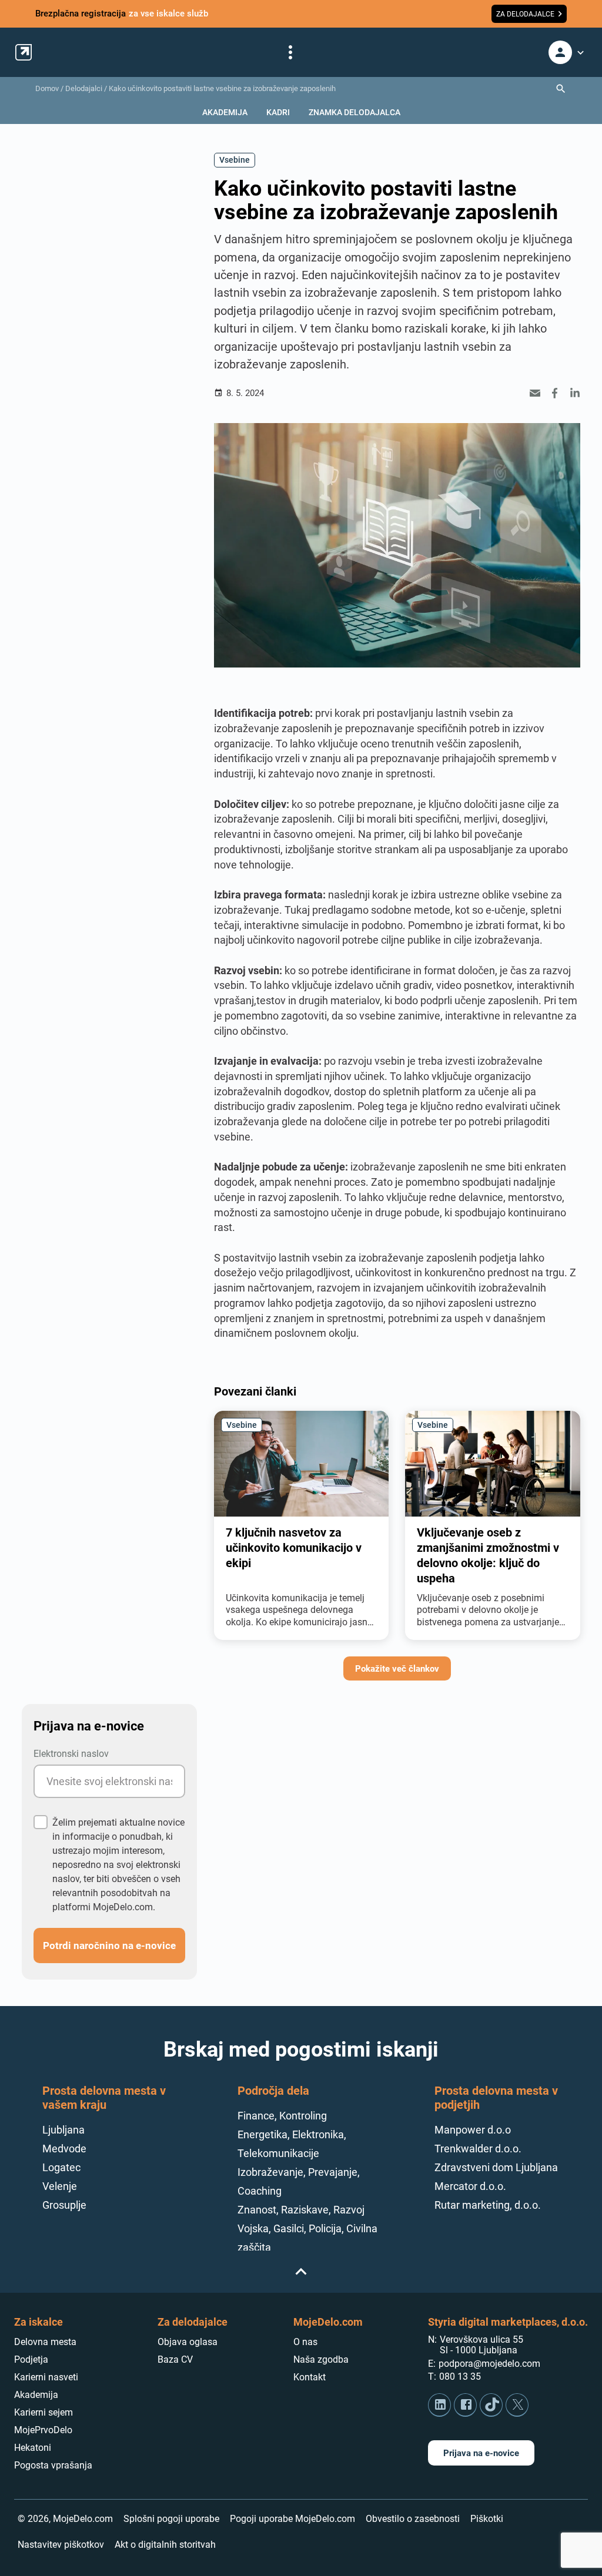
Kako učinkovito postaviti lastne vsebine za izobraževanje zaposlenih (222, 88)
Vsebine (235, 160)
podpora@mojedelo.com (489, 2364)
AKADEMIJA (225, 112)
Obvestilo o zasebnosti (413, 2519)
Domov (47, 88)
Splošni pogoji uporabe (171, 2519)
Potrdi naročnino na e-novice (109, 1945)
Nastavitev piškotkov (61, 2545)
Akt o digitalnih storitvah (165, 2545)
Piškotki (487, 2519)
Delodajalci (84, 88)
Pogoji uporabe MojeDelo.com (292, 2519)
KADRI (278, 112)
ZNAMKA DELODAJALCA (354, 112)
